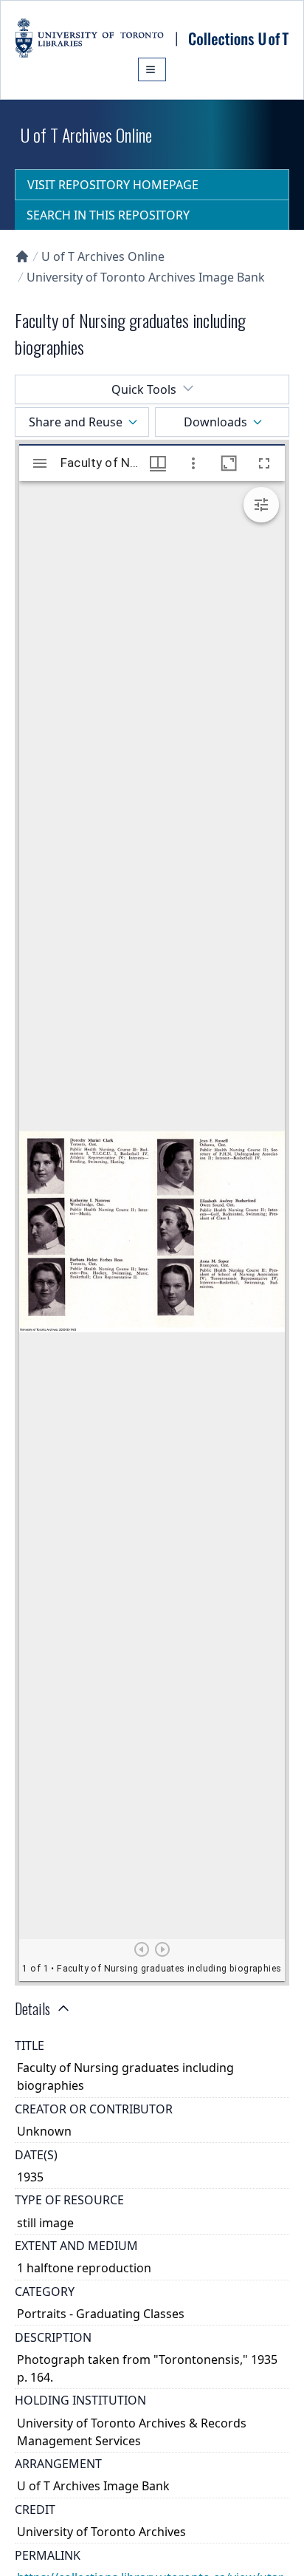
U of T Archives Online (103, 256)
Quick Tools (144, 389)
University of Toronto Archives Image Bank (146, 277)
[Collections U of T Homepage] (22, 256)
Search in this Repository (108, 215)
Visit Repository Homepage (113, 185)
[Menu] (152, 69)
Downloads (215, 422)
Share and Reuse (76, 422)
